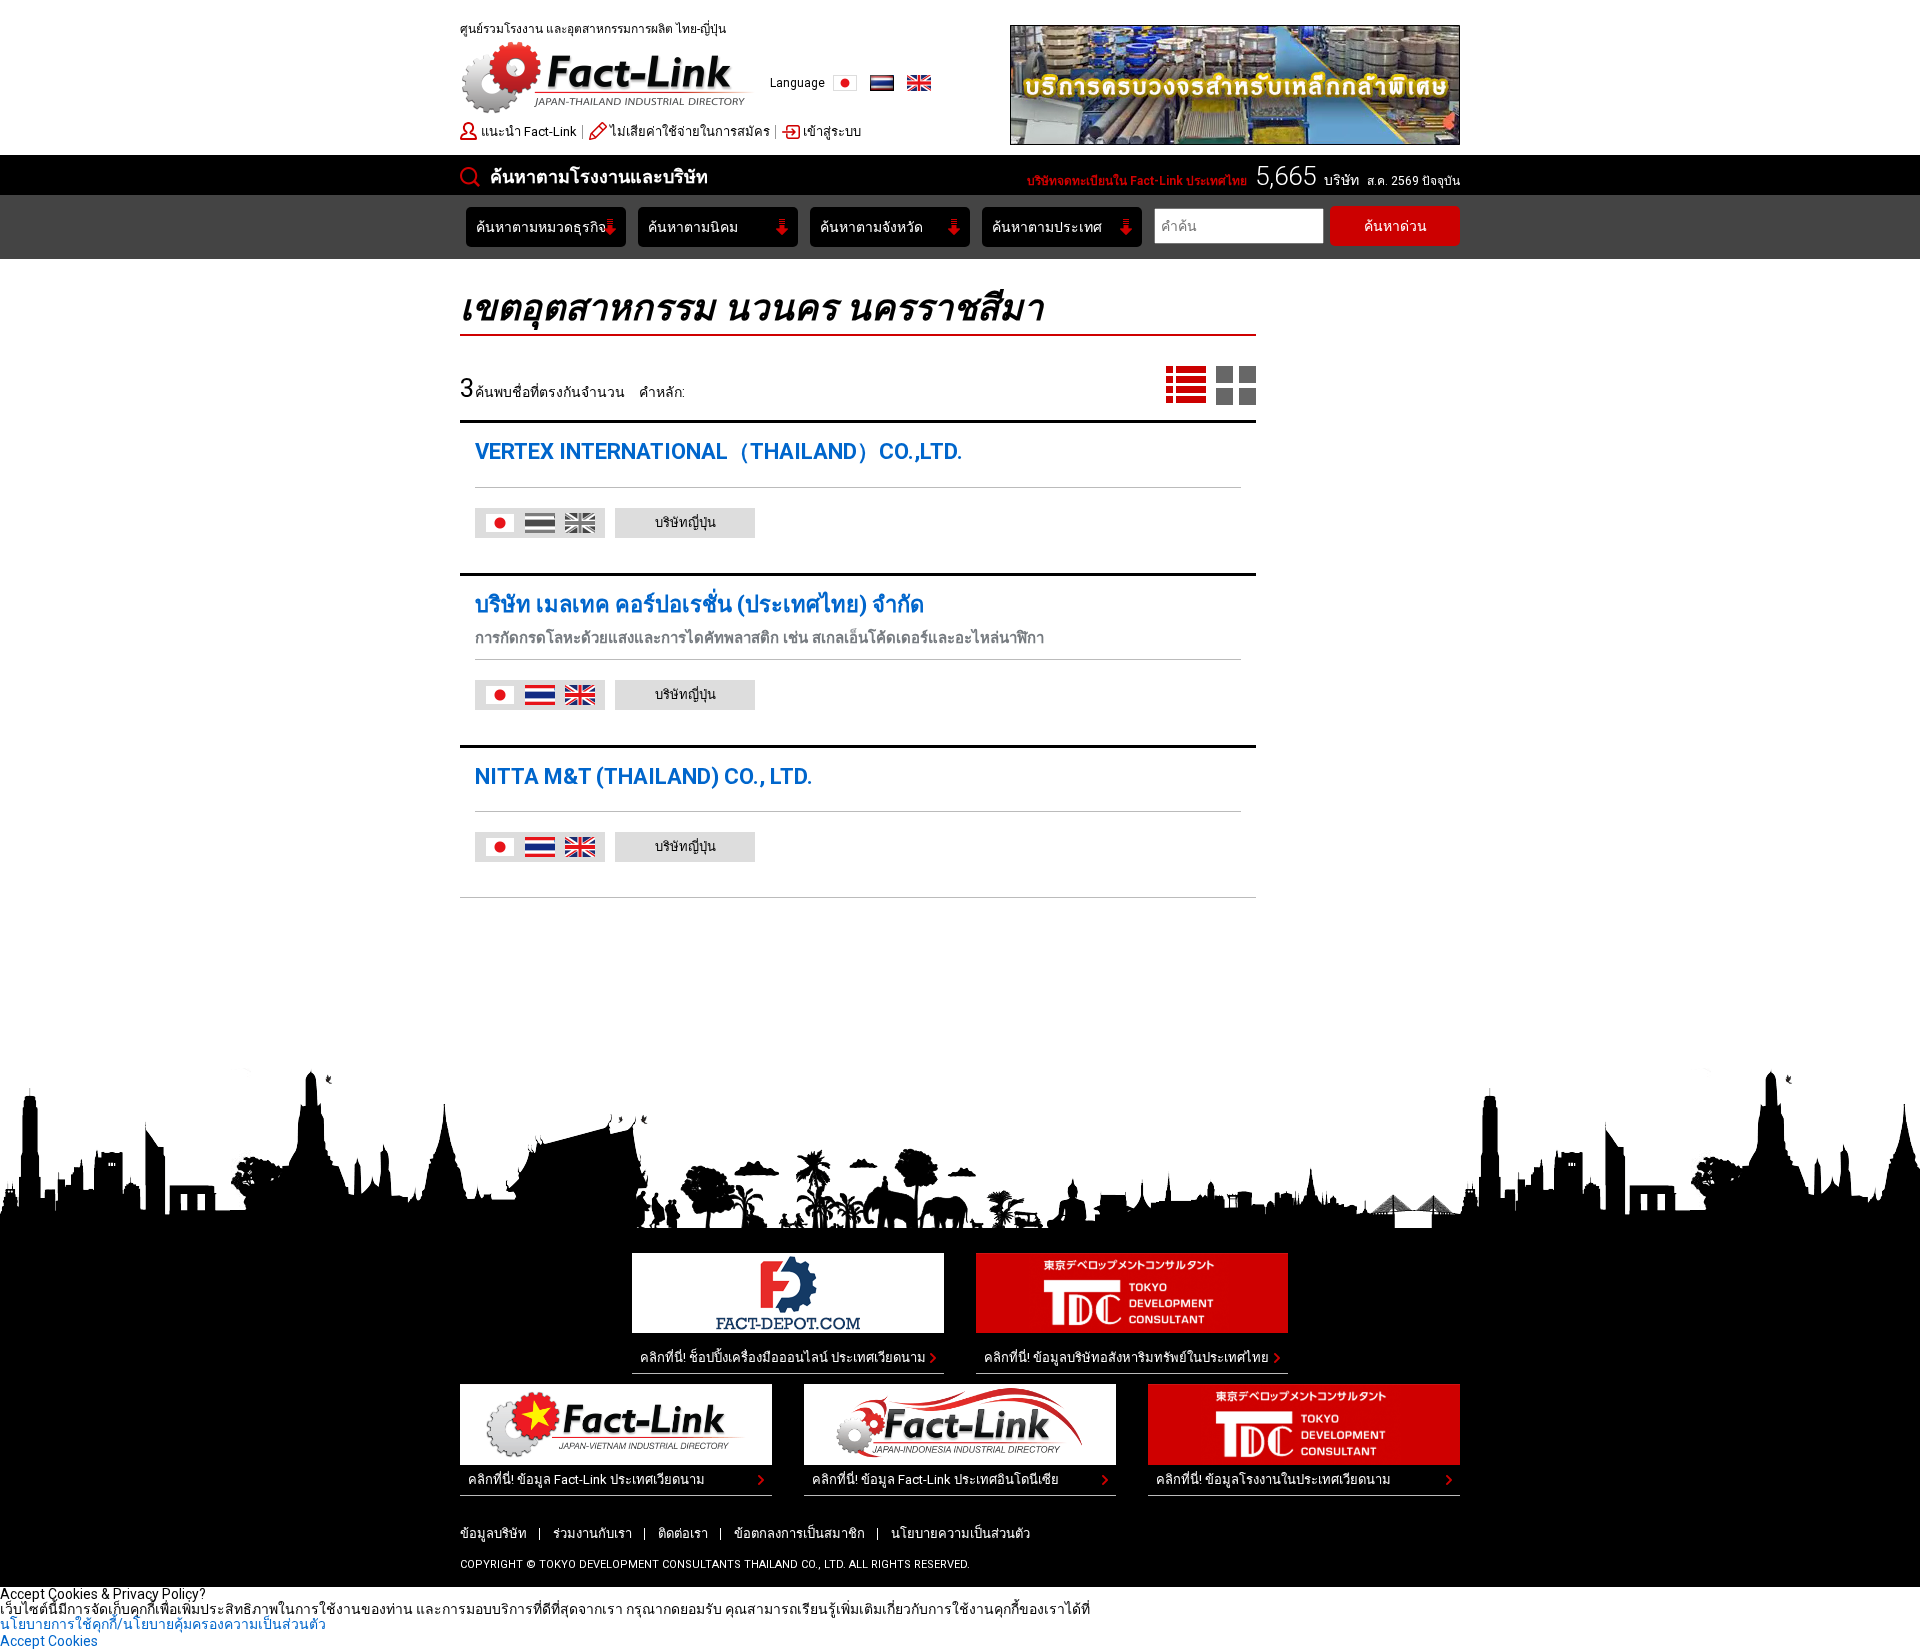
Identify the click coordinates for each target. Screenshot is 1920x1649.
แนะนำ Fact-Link (529, 131)
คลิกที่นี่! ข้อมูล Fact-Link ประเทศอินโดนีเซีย (935, 1479)
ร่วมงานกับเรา (592, 1533)
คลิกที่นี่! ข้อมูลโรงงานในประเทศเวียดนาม (1273, 1479)
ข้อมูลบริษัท (493, 1533)
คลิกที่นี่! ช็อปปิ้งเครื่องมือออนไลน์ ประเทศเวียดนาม (783, 1357)
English (919, 83)
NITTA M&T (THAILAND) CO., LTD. (644, 776)
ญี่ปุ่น (845, 83)
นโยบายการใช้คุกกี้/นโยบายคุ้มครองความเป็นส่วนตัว (163, 1624)
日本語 (500, 523)
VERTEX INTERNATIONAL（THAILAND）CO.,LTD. (719, 451)
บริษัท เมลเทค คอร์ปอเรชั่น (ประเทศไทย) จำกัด (699, 604)
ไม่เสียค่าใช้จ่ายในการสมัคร (690, 131)
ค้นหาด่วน (1395, 226)
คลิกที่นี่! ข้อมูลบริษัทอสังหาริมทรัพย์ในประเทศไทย (1126, 1357)
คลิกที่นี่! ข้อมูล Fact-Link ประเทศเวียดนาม (586, 1479)
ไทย (882, 83)
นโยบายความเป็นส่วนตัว (960, 1533)
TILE (1236, 386)
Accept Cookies (49, 1641)
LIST (1186, 386)
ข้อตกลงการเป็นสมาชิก (799, 1533)
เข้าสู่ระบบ (832, 131)
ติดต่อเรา (683, 1533)
